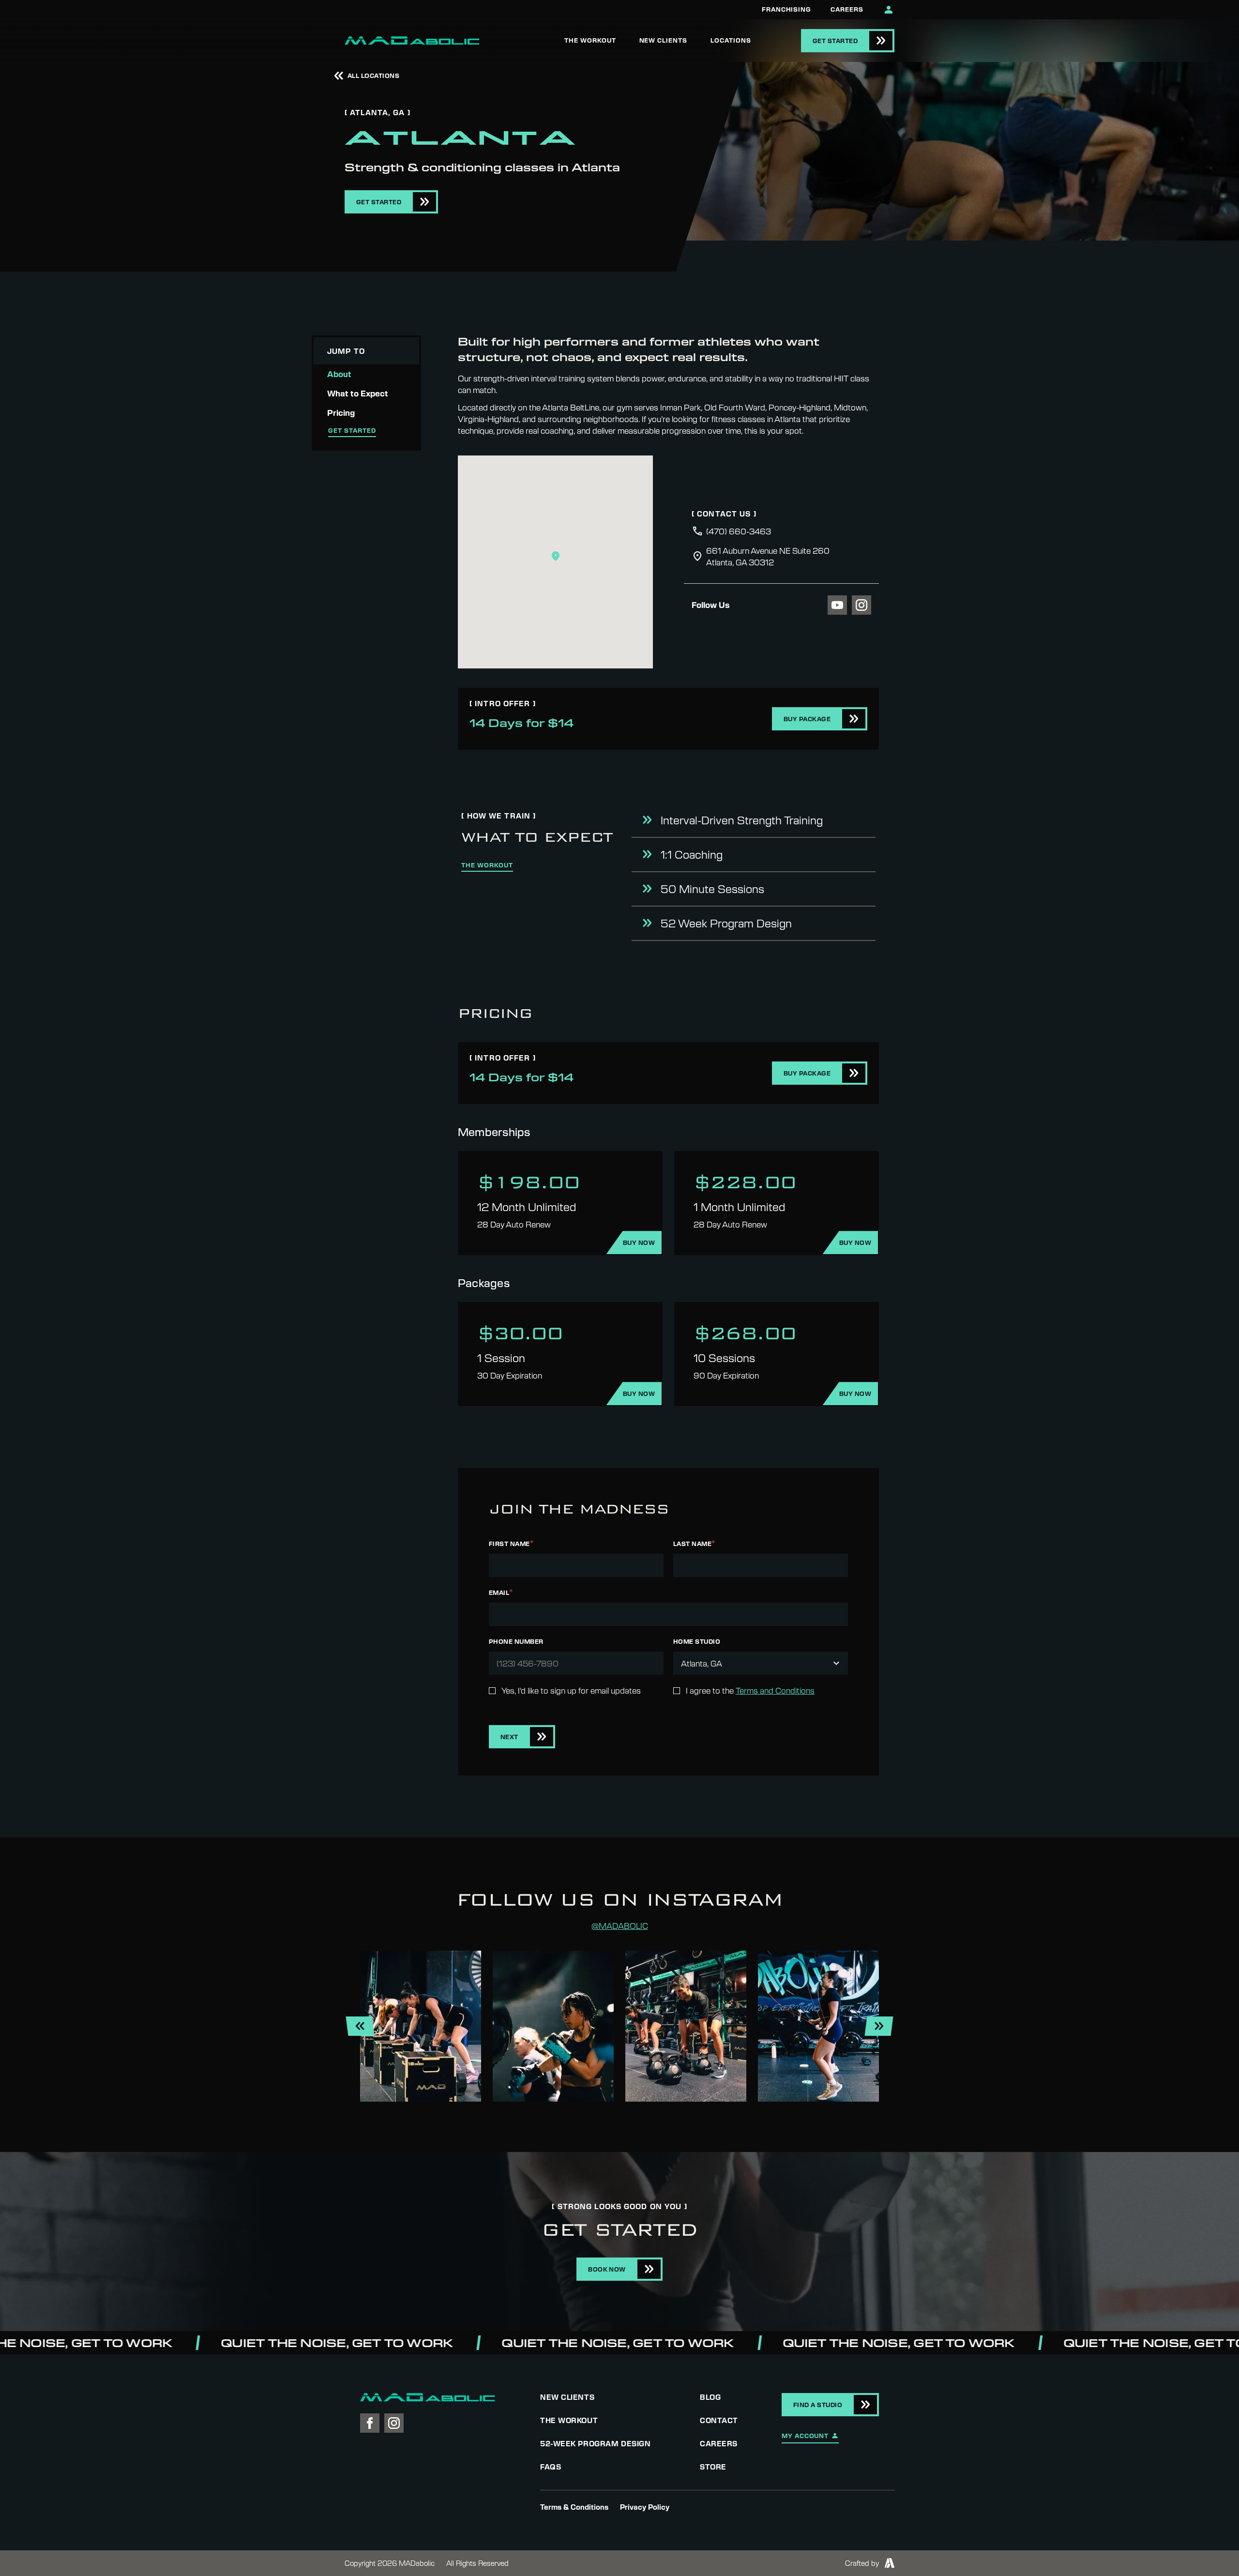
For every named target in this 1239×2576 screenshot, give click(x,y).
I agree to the (750, 1690)
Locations (731, 40)
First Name (511, 1543)
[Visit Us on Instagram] (861, 605)
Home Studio (697, 1641)
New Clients (664, 40)
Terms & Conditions (574, 2507)
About (339, 374)
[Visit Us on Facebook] (370, 2423)
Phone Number (516, 1641)
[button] (556, 556)
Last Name (694, 1543)
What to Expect (358, 393)
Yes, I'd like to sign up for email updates (571, 1690)
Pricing (341, 413)
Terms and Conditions (775, 1690)
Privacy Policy (645, 2507)
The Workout (590, 40)
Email (501, 1592)
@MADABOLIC (620, 1925)
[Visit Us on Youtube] (837, 605)
